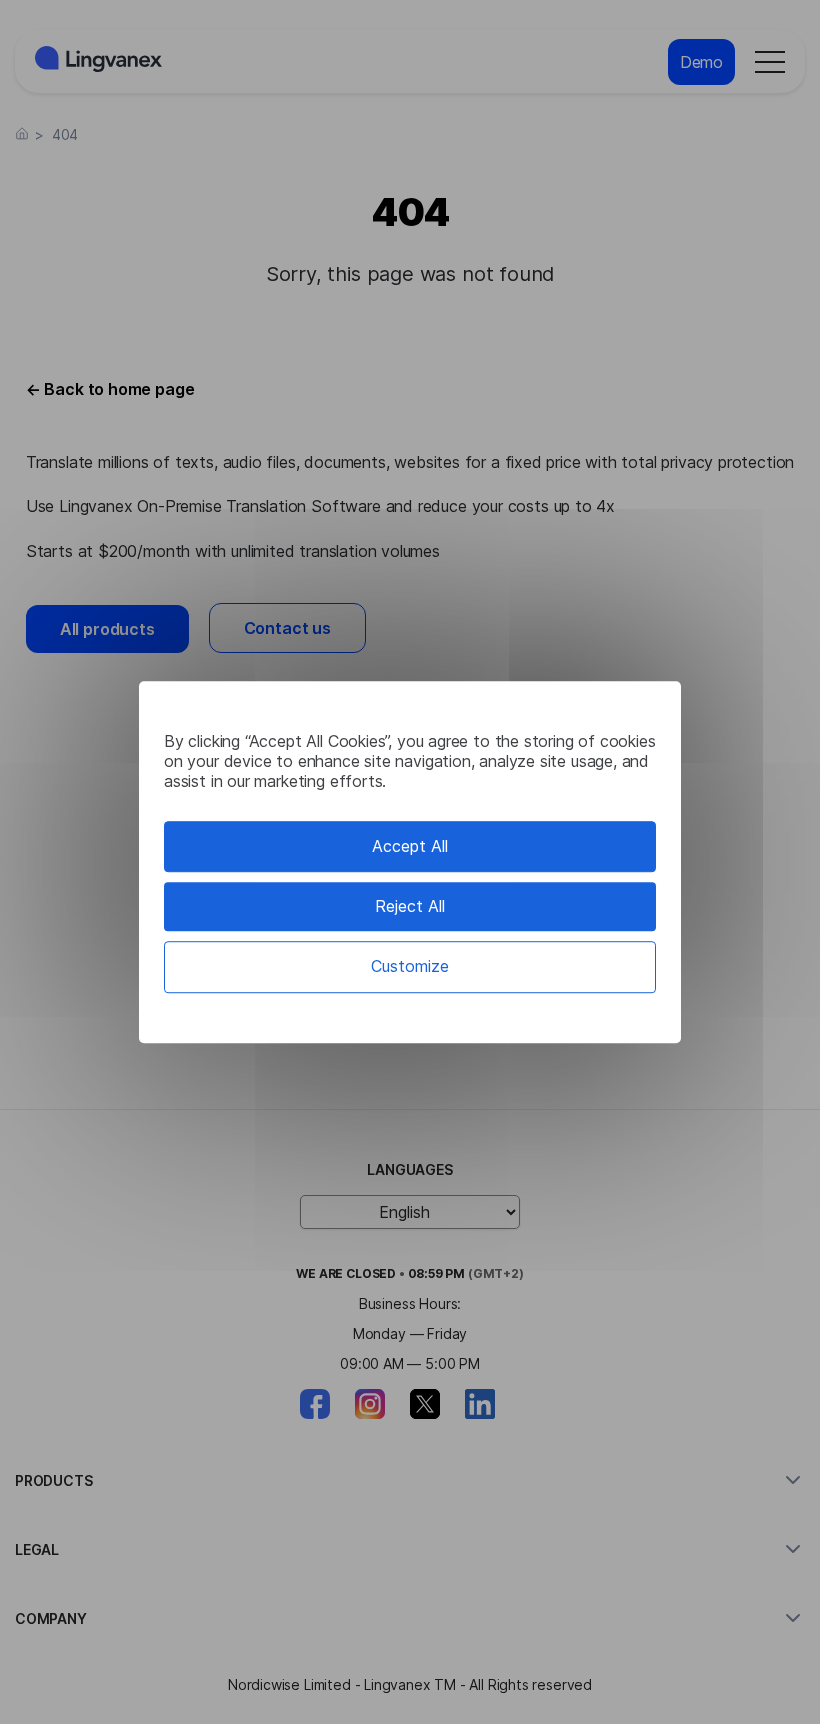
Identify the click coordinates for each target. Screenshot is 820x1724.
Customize (410, 967)
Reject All (410, 906)
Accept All (410, 846)
